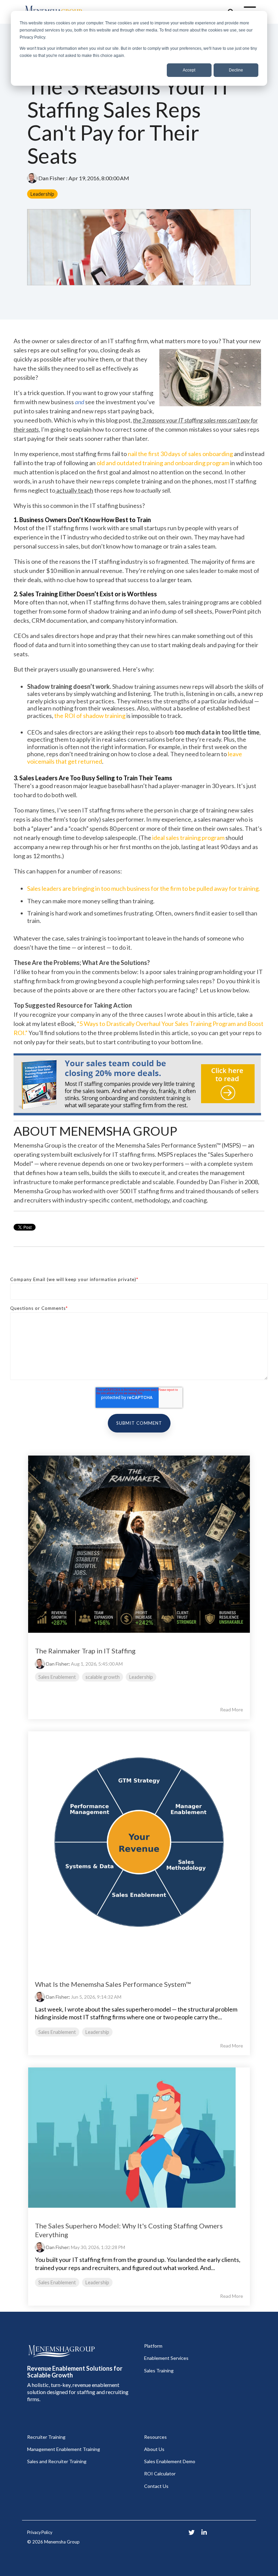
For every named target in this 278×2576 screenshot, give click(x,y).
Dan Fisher (52, 178)
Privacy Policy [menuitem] (40, 2532)
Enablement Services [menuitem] (166, 2358)
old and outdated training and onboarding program (163, 463)
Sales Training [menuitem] (159, 2371)
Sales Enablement (57, 1677)
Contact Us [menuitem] (156, 2486)
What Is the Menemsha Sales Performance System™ (113, 1984)
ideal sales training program (188, 838)
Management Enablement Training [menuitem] (64, 2449)
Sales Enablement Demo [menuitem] (170, 2461)
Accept (189, 70)
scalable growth (103, 1677)
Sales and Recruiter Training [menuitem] (57, 2461)
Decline (236, 70)
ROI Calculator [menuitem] (160, 2474)
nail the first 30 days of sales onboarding (180, 454)
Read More (232, 1710)
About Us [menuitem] (154, 2449)
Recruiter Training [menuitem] (46, 2437)
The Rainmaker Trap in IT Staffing (85, 1651)
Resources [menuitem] (155, 2437)
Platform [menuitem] (153, 2346)
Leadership (42, 194)
